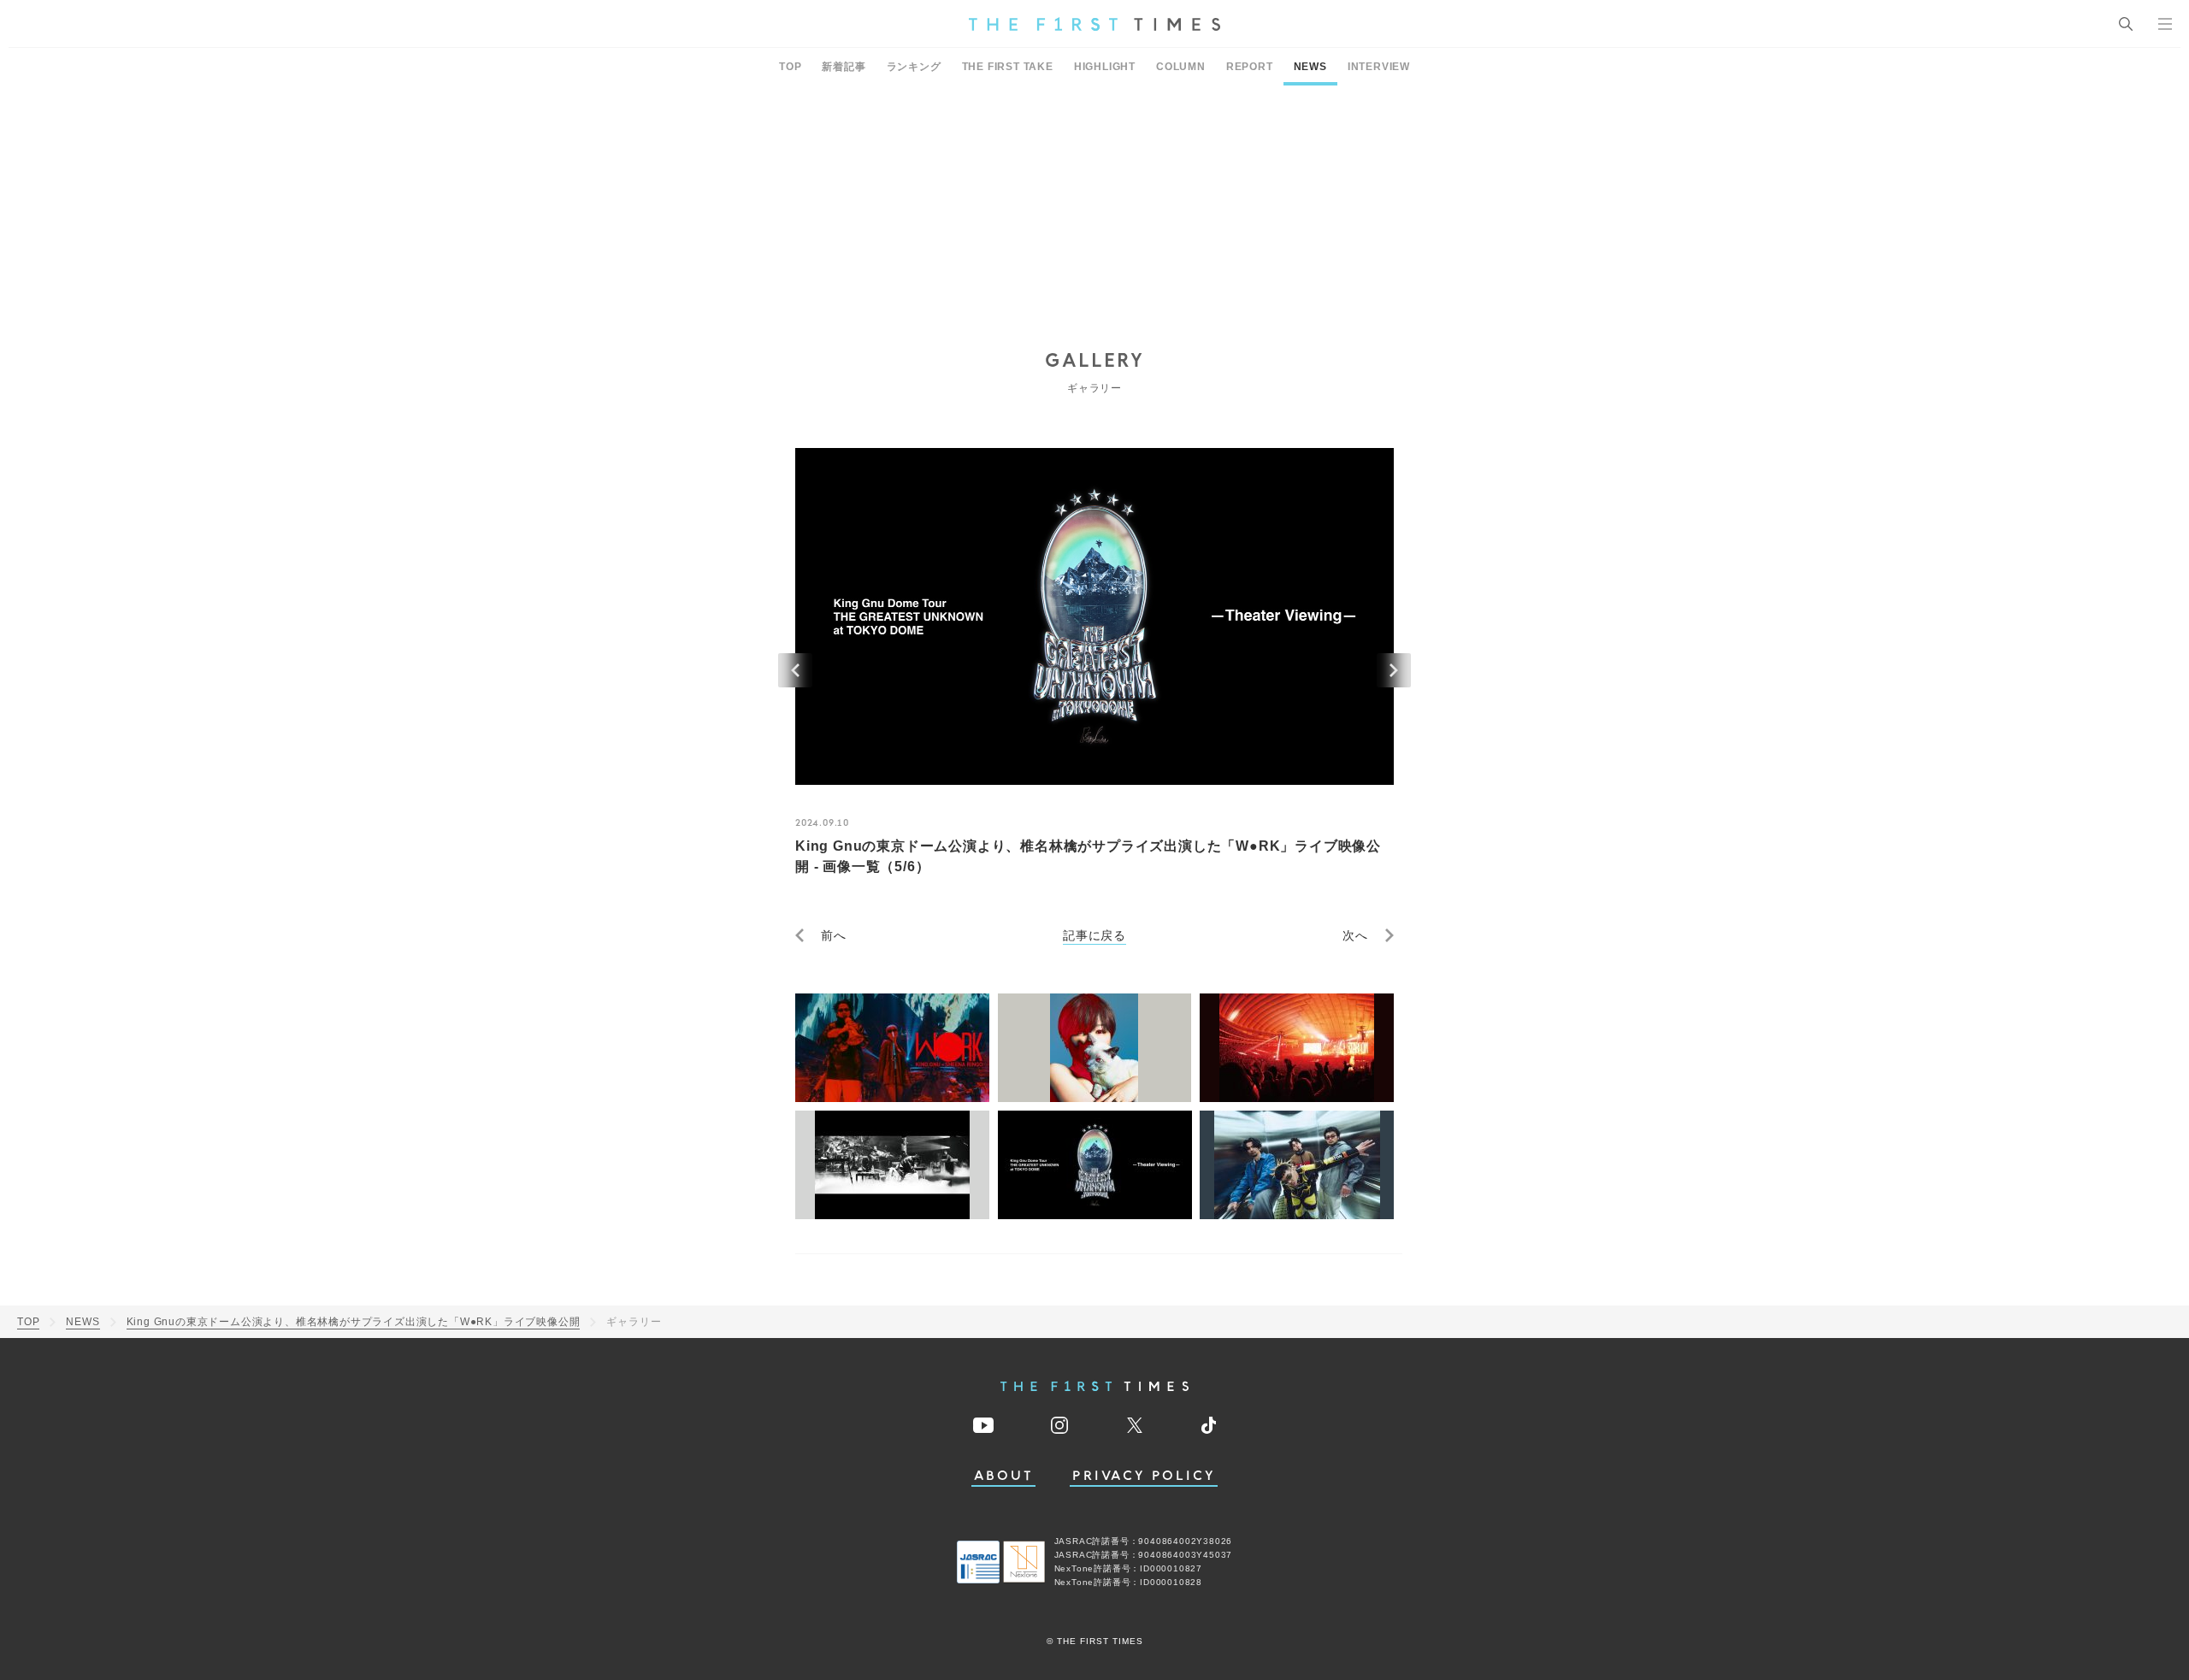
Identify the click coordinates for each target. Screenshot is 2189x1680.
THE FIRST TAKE (1008, 67)
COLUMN (1181, 67)
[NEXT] (1394, 670)
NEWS (1310, 67)
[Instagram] (1059, 1425)
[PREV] (795, 670)
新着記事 (844, 67)
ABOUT (1004, 1476)
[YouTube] (983, 1425)
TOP (790, 67)
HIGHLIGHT (1105, 67)
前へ (834, 935)
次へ (1355, 935)
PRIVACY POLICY (1144, 1476)
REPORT (1250, 67)
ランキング (914, 67)
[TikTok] (1209, 1425)
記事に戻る (1094, 935)
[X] (1135, 1425)
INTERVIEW (1379, 67)
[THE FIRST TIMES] (1094, 24)
